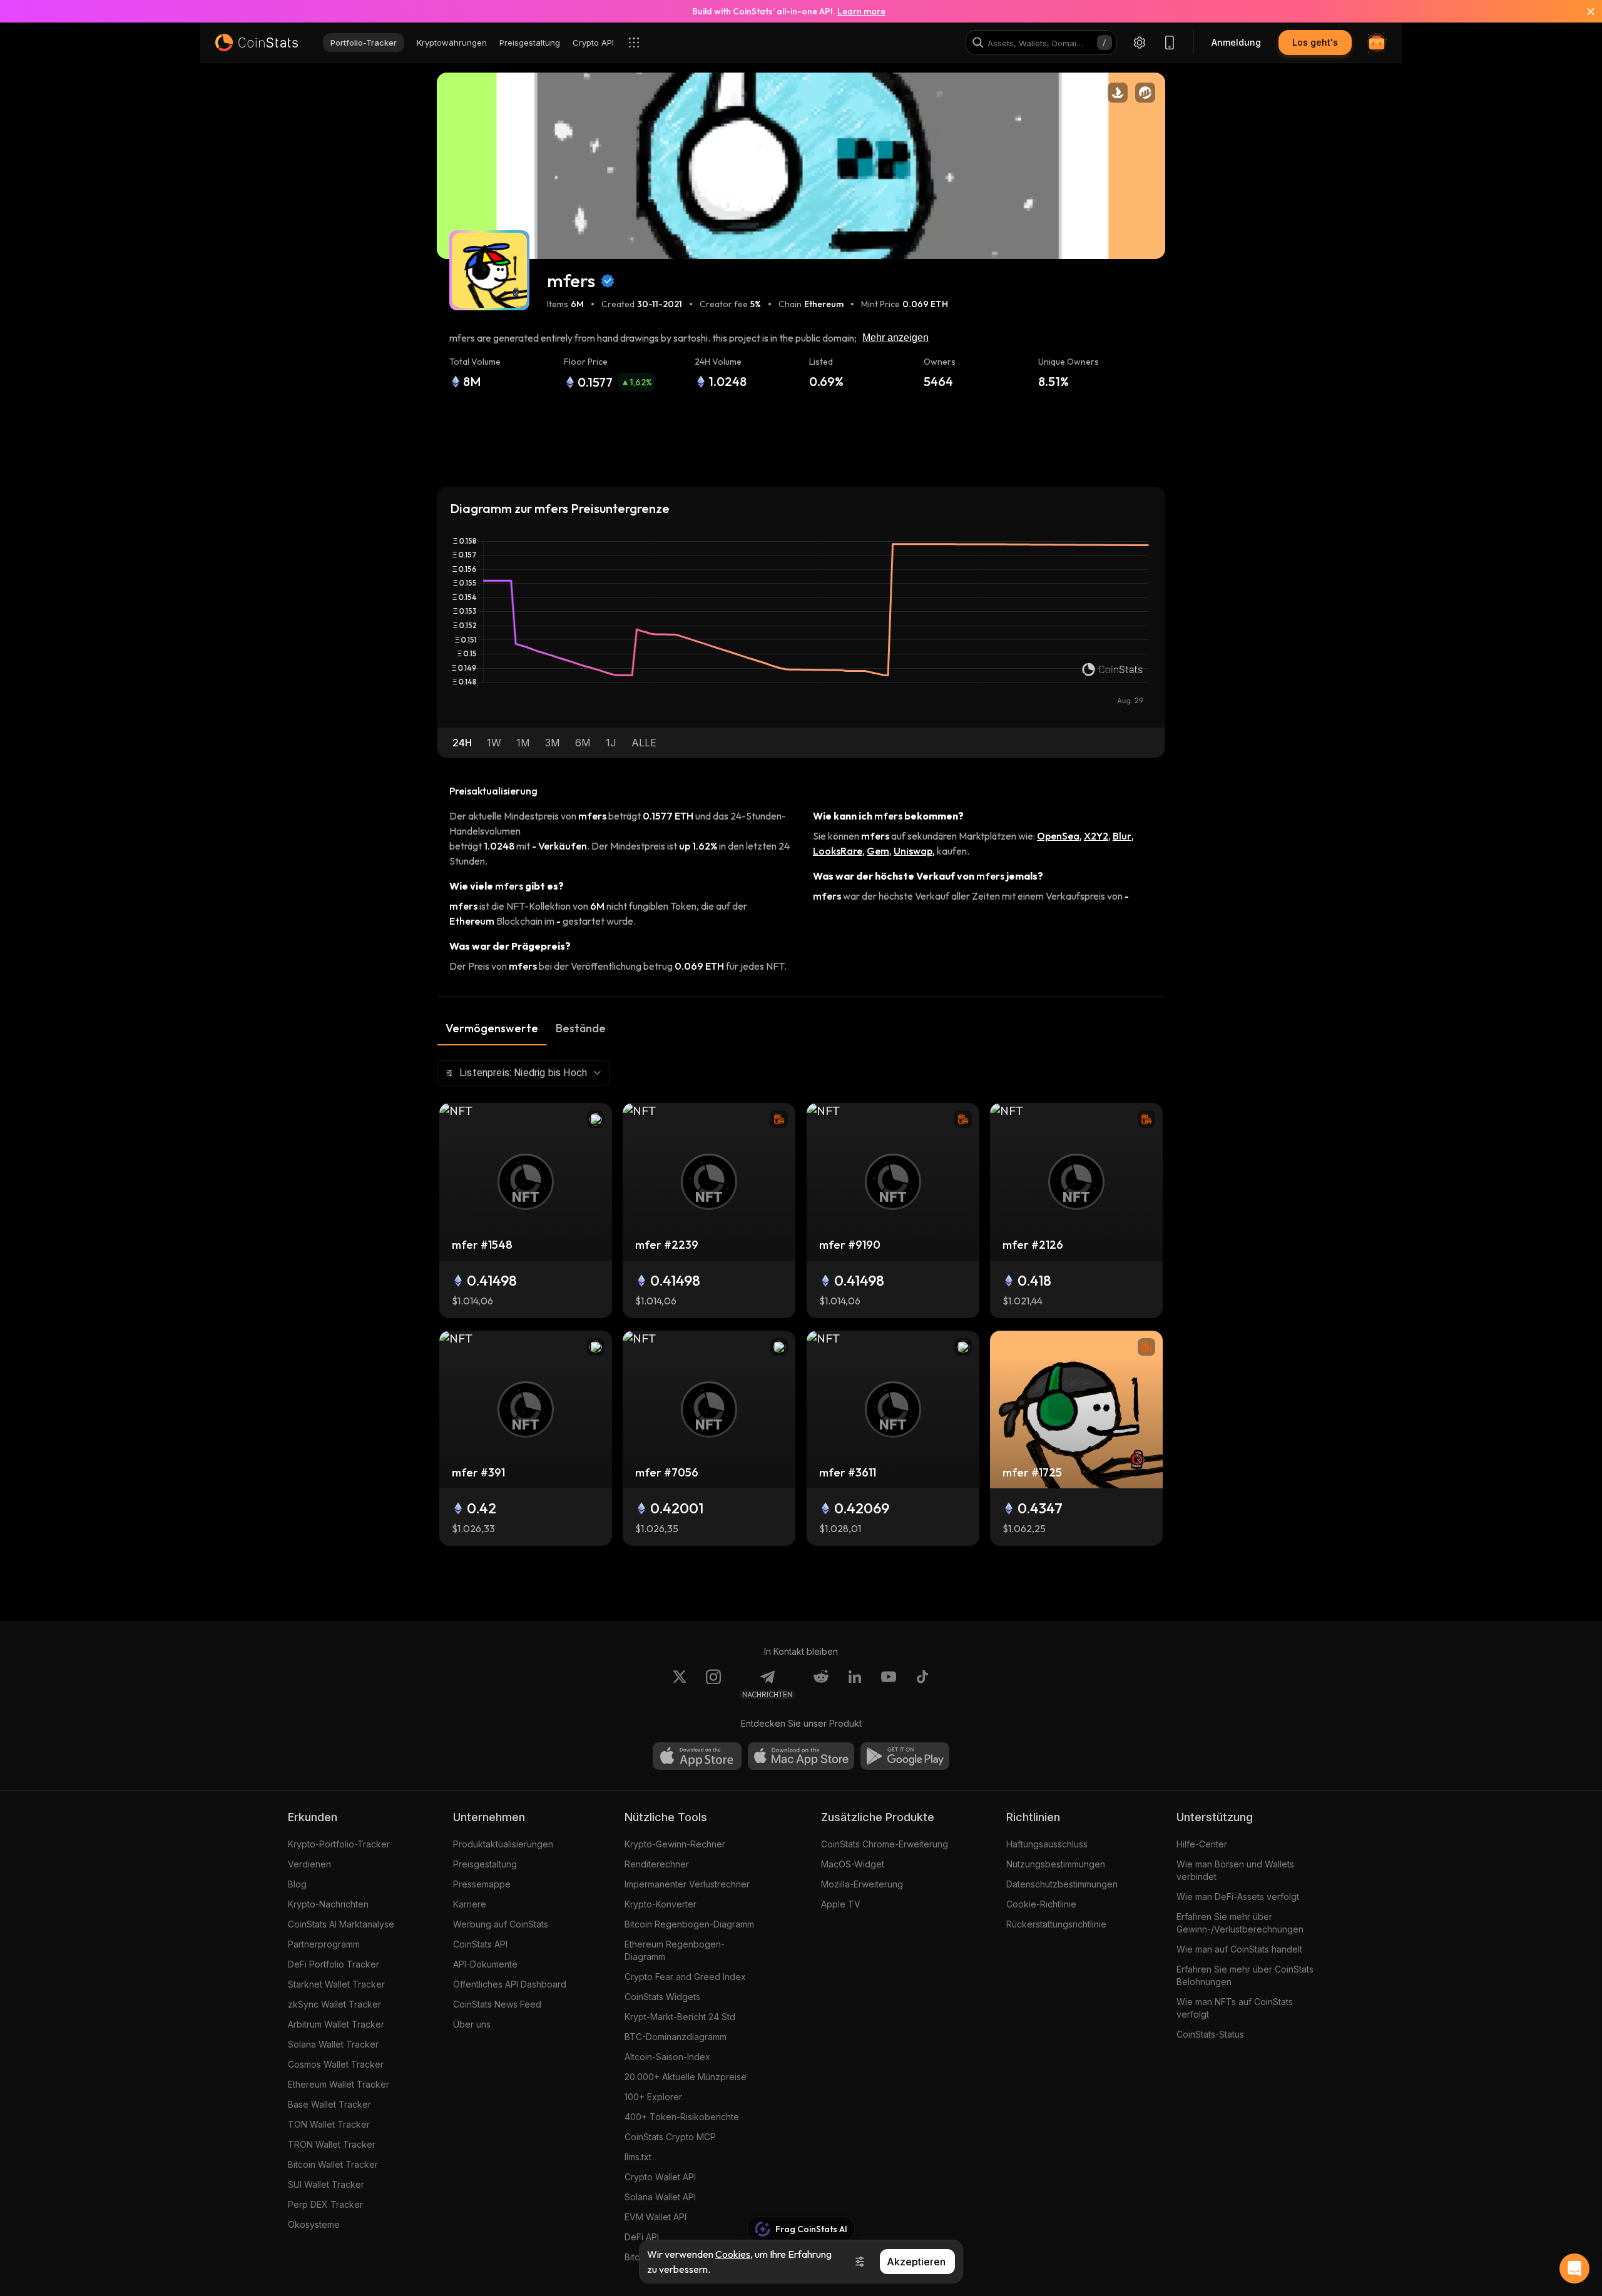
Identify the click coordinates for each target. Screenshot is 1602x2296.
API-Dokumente (485, 1964)
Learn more (861, 11)
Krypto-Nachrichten (328, 1904)
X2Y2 (1096, 836)
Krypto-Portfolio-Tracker (339, 1844)
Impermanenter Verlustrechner (687, 1884)
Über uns (472, 2024)
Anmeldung (1236, 42)
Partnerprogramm (324, 1944)
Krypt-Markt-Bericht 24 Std (680, 2017)
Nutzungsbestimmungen (1056, 1864)
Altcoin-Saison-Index (667, 2057)
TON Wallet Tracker (329, 2124)
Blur (1122, 836)
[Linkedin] (855, 1684)
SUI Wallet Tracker (326, 2184)
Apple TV (841, 1904)
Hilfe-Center (1202, 1844)
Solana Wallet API (660, 2197)
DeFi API (642, 2237)
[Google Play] (905, 1756)
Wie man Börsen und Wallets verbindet (1235, 1870)
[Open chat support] (1574, 2268)
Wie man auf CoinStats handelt (1239, 1949)
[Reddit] (821, 1684)
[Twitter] (680, 1684)
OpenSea (1058, 836)
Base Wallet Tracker (329, 2104)
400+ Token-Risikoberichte (682, 2117)
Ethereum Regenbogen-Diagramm (675, 1950)
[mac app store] (801, 1756)
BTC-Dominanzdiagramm (676, 2037)
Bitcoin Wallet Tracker (333, 2164)
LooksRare (838, 851)
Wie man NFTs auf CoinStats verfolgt (1235, 2008)
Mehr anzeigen (895, 338)
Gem (878, 851)
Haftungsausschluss (1047, 1844)
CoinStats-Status (1210, 2034)
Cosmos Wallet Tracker (336, 2064)
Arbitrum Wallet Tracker (336, 2024)
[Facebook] (922, 1684)
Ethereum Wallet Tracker (339, 2084)
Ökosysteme (314, 2224)
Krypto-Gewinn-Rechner (675, 1844)
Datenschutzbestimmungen (1062, 1884)
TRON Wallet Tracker (332, 2144)
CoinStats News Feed (497, 2004)
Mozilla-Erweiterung (862, 1884)
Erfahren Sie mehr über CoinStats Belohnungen (1245, 1975)
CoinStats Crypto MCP (670, 2137)
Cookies (733, 2254)
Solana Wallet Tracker (333, 2044)
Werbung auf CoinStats (501, 1924)
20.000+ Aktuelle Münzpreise (686, 2077)
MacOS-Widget (853, 1864)
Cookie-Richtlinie (1041, 1904)
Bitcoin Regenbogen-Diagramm (689, 1924)
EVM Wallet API (656, 2217)
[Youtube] (889, 1684)
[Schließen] (1583, 11)
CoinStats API (480, 1944)
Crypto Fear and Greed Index (685, 1977)
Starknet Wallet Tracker (336, 1984)
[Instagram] (713, 1684)
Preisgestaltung (485, 1864)
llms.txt (638, 2157)
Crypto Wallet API (660, 2177)
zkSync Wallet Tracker (334, 2004)
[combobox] (523, 1073)
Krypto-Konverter (661, 1904)
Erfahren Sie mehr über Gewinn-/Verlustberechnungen (1240, 1923)
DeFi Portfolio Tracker (334, 1964)
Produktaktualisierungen (503, 1844)
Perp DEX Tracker (325, 2204)
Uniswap (913, 851)
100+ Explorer (653, 2097)
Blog (297, 1884)
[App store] (697, 1756)
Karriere (470, 1904)
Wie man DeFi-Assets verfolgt (1238, 1897)
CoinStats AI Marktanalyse (341, 1924)
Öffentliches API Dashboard (510, 1984)
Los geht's (1315, 42)
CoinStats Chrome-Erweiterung (885, 1844)
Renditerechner (657, 1864)
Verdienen (309, 1864)
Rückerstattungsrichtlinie (1056, 1924)
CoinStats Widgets (662, 1997)
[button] (462, 743)
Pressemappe (482, 1884)
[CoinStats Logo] (257, 43)
